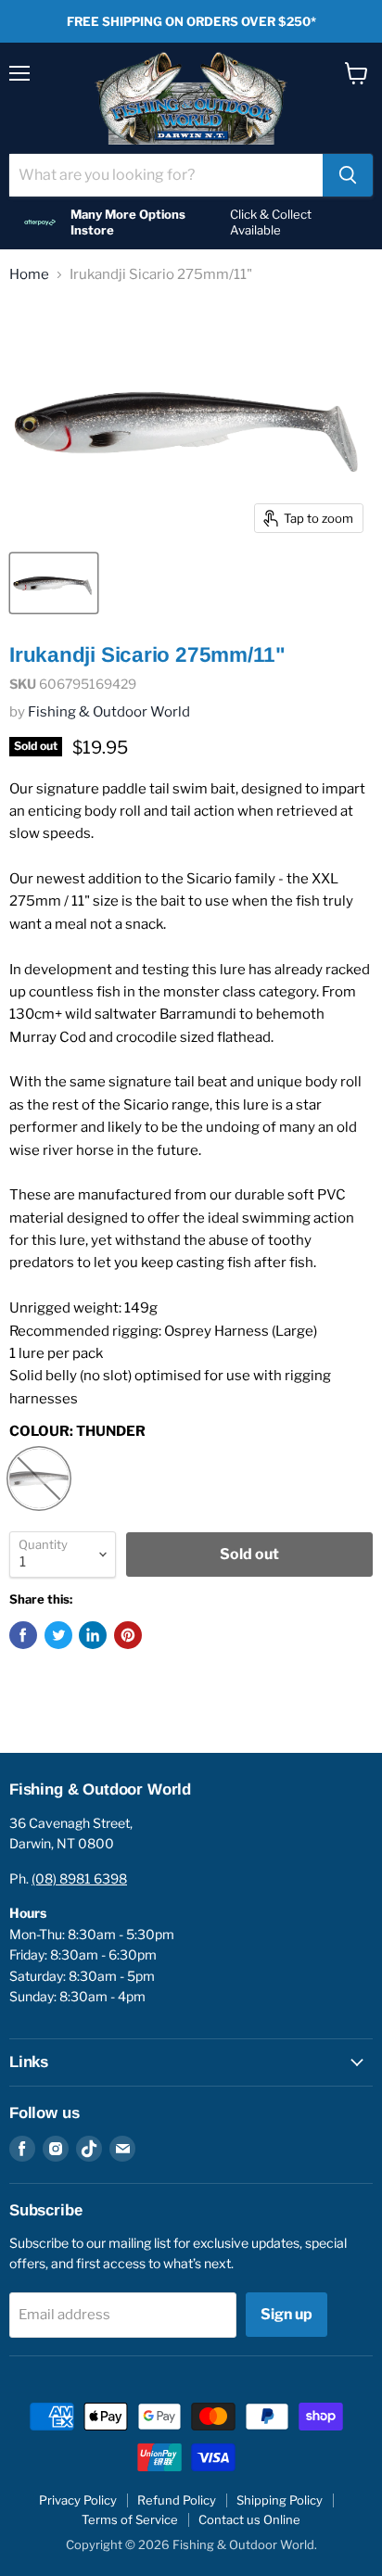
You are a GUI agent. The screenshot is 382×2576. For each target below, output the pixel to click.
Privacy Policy (78, 2500)
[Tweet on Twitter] (58, 1635)
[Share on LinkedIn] (93, 1635)
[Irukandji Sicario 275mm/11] (54, 583)
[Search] (348, 175)
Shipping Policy (280, 2500)
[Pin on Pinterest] (128, 1635)
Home (29, 275)
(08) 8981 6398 (79, 1878)
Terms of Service (130, 2519)
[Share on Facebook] (23, 1635)
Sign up (286, 2314)
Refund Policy (177, 2500)
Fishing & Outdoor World (109, 712)
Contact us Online (249, 2519)
